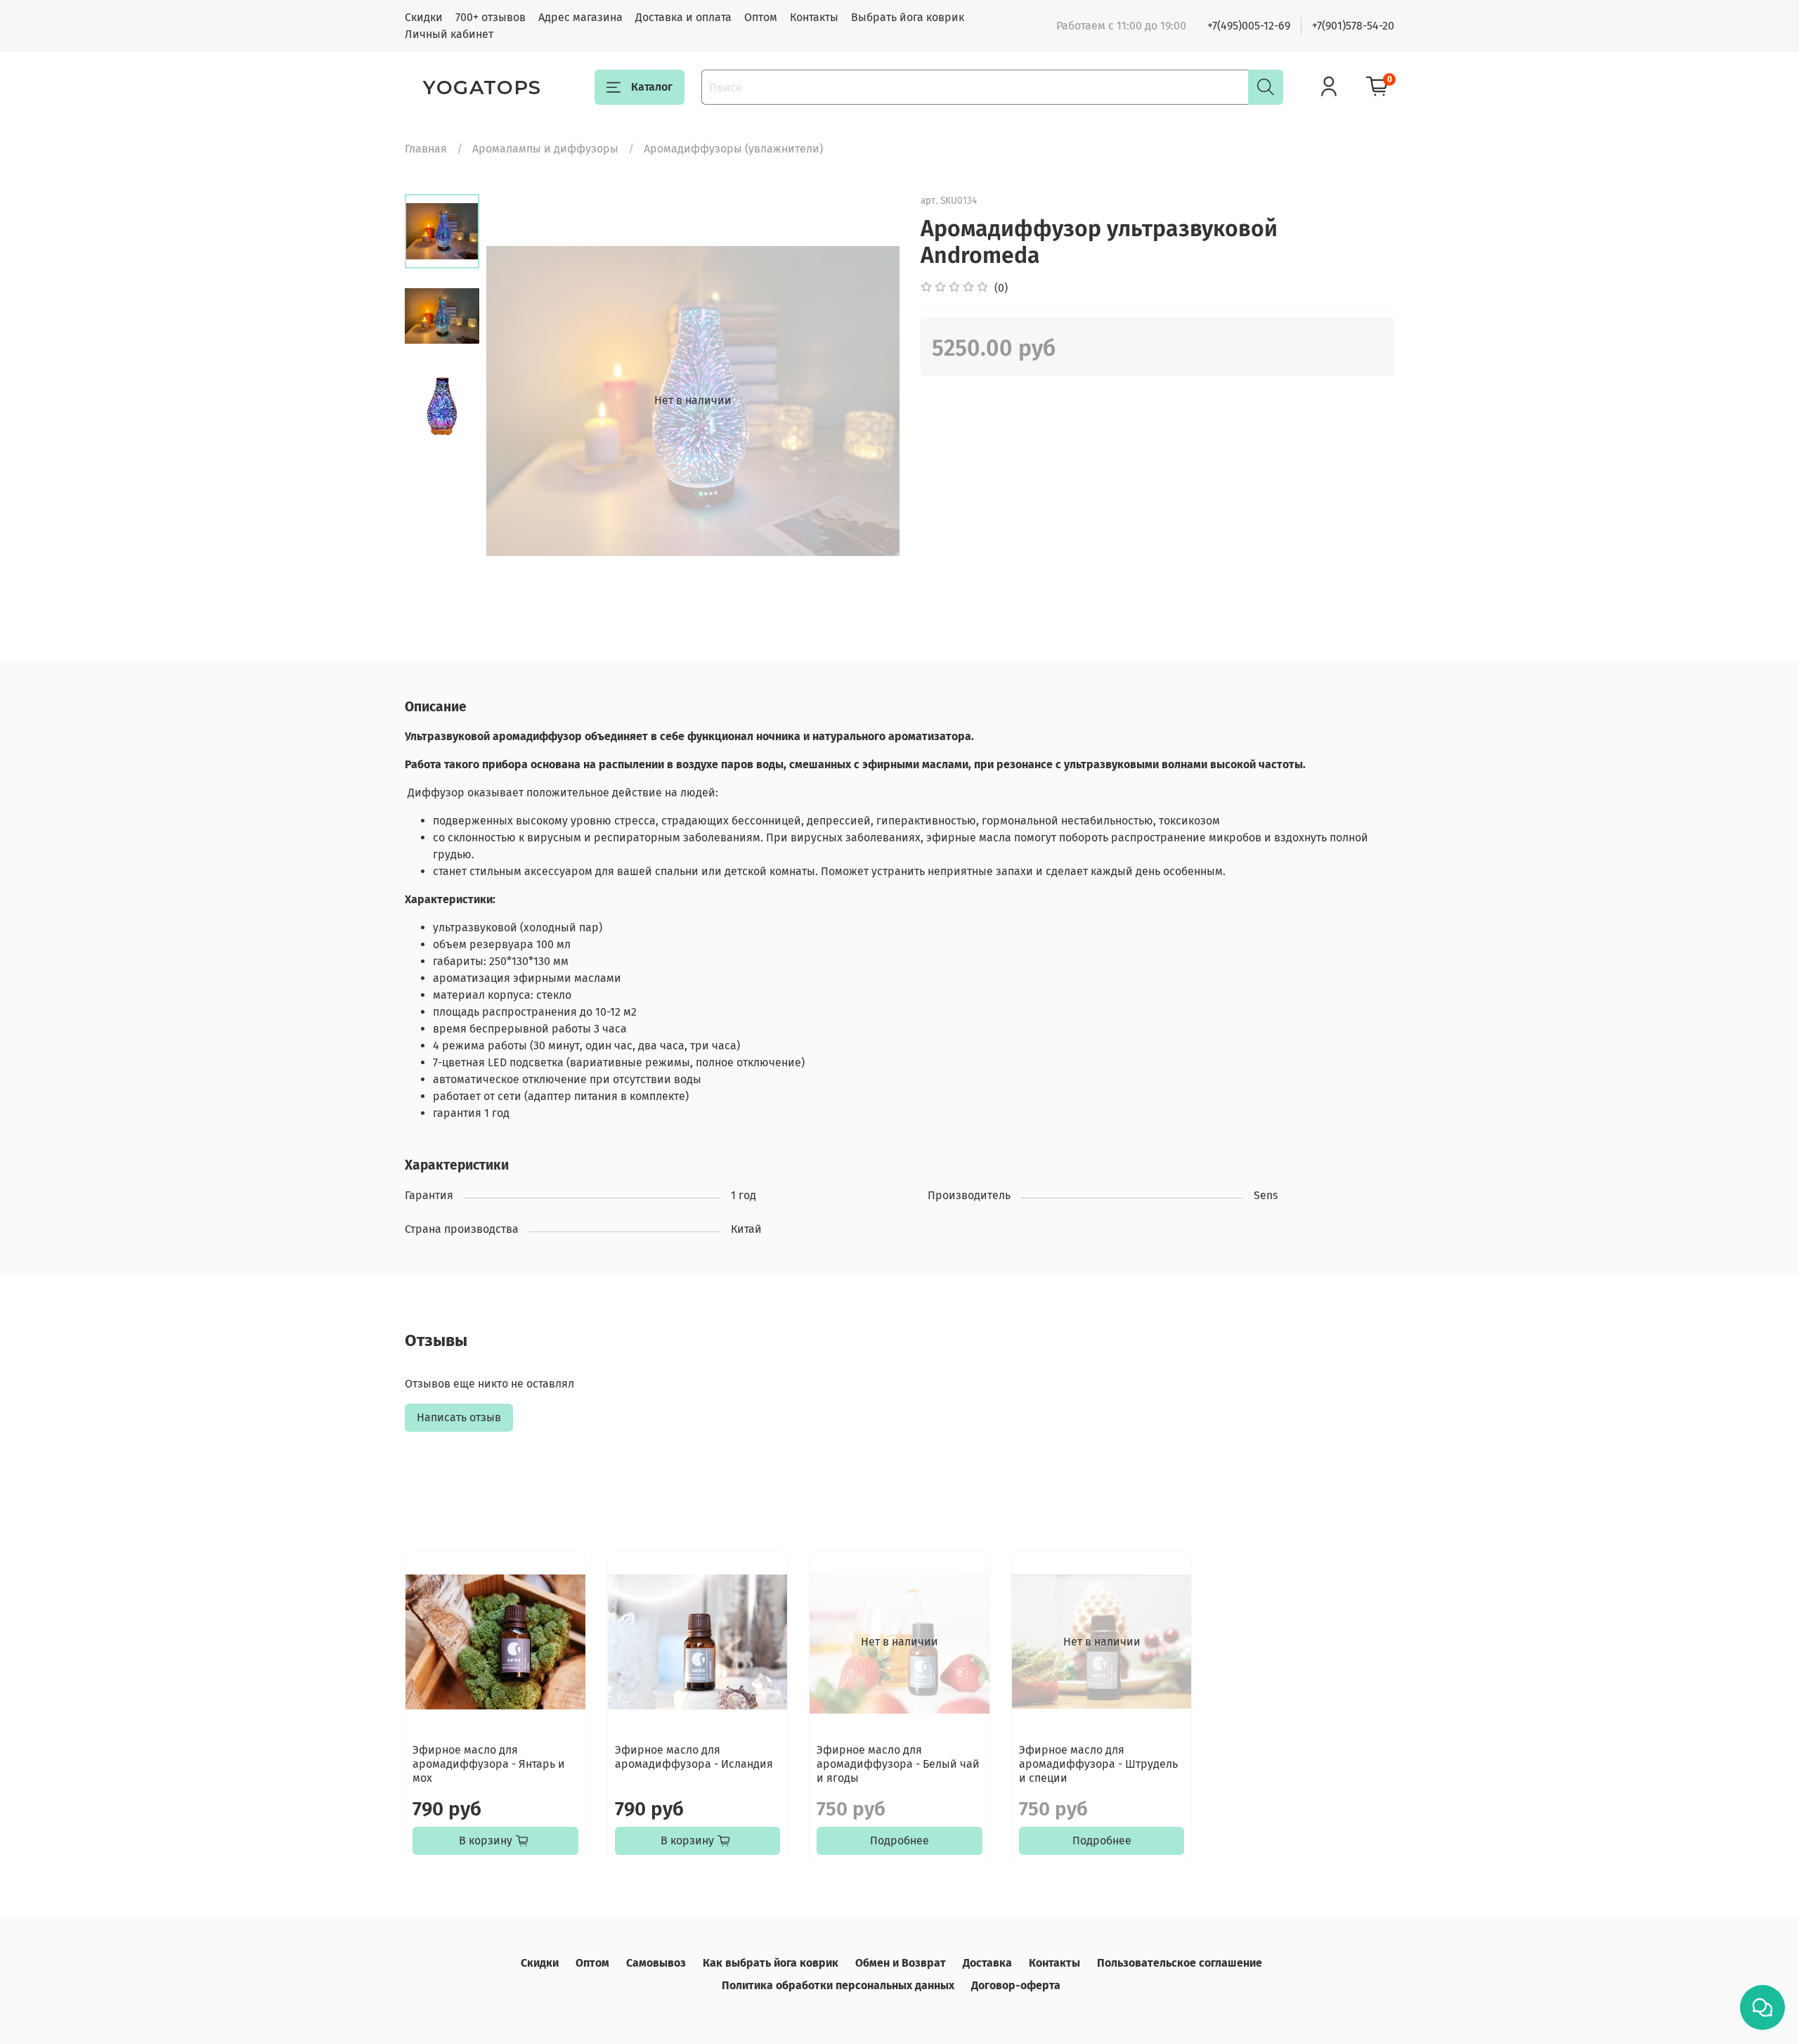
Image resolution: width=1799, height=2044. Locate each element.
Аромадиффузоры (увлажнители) (733, 149)
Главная (426, 149)
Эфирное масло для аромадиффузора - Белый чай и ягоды (898, 1763)
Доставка (987, 1963)
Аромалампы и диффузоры (545, 149)
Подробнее (899, 1840)
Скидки (424, 17)
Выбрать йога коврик (908, 17)
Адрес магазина (580, 17)
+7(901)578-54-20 (1353, 26)
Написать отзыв (459, 1417)
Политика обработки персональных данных (838, 1985)
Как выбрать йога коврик (771, 1963)
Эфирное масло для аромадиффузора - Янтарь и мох (489, 1763)
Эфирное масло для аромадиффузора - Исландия (694, 1756)
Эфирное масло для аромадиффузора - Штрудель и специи (1098, 1763)
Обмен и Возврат (901, 1963)
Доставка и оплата (683, 17)
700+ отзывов (491, 17)
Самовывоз (656, 1963)
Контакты (814, 17)
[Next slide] (871, 401)
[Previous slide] (514, 401)
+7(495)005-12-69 (1249, 26)
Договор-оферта (1016, 1985)
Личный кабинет (449, 34)
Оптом (761, 17)
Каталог (652, 87)
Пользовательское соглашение (1180, 1963)
